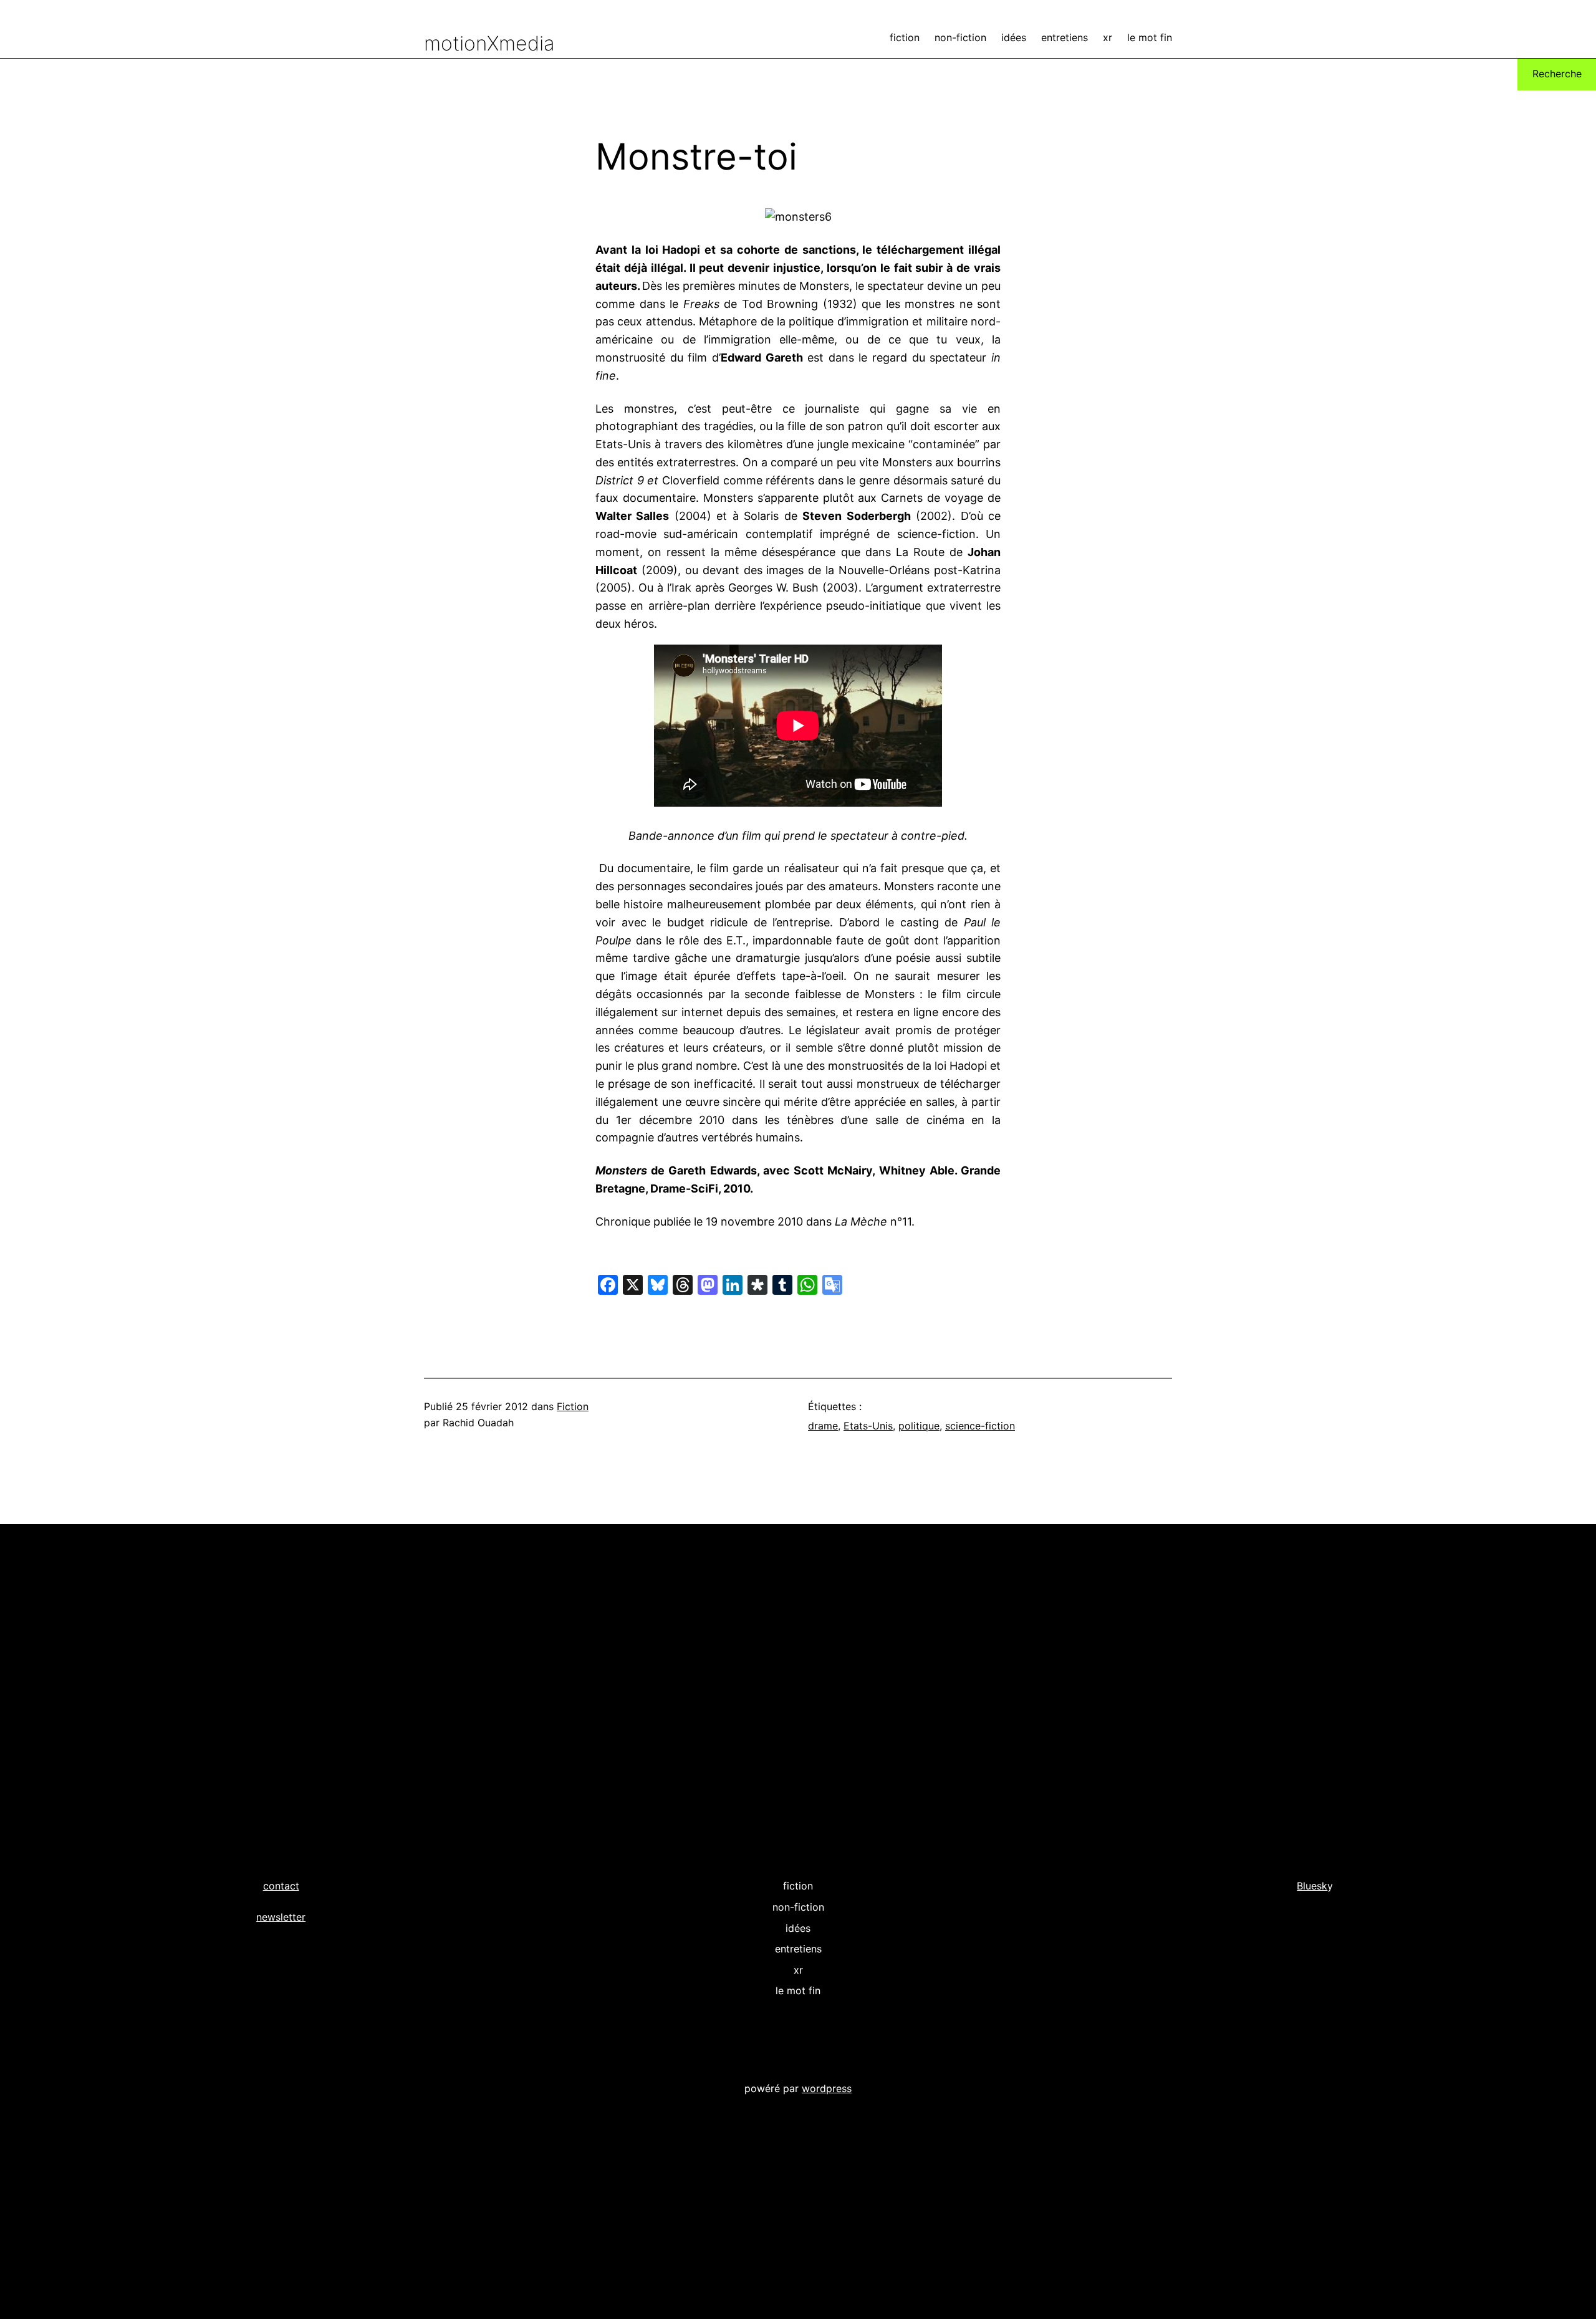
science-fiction (980, 1426)
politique (919, 1426)
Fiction (573, 1406)
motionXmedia (489, 43)
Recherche (1557, 74)
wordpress (827, 2088)
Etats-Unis (868, 1426)
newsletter (281, 1917)
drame (823, 1426)
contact (281, 1886)
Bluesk (1312, 1886)
